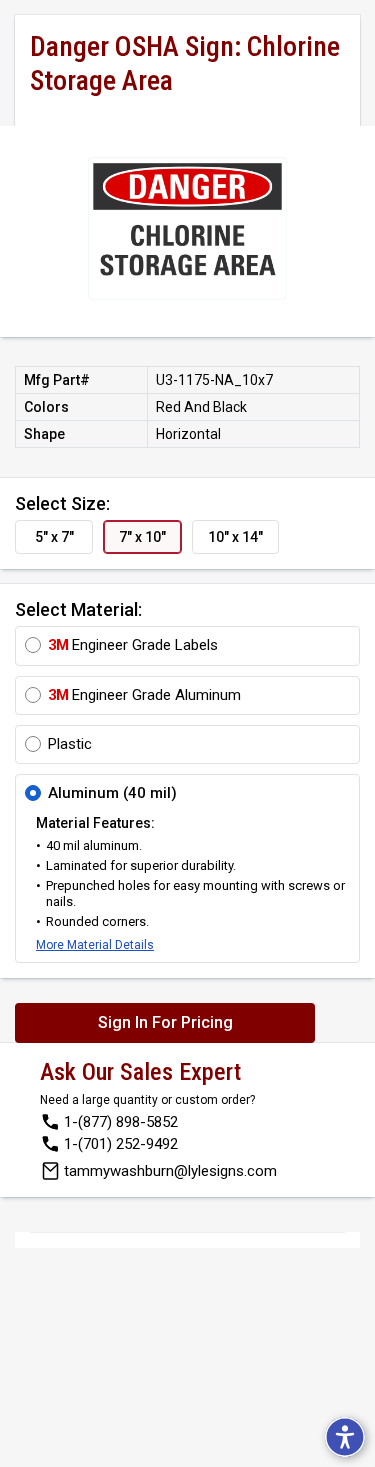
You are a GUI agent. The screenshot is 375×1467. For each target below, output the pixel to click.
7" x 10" (142, 537)
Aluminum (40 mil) (112, 793)
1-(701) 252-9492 (121, 1144)
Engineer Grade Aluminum (144, 695)
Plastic (70, 744)
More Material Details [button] (95, 945)
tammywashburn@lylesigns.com (170, 1171)
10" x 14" (235, 537)
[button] (345, 1437)
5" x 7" (54, 537)
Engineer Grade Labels (133, 645)
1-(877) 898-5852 (121, 1122)
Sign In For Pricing (165, 1022)
